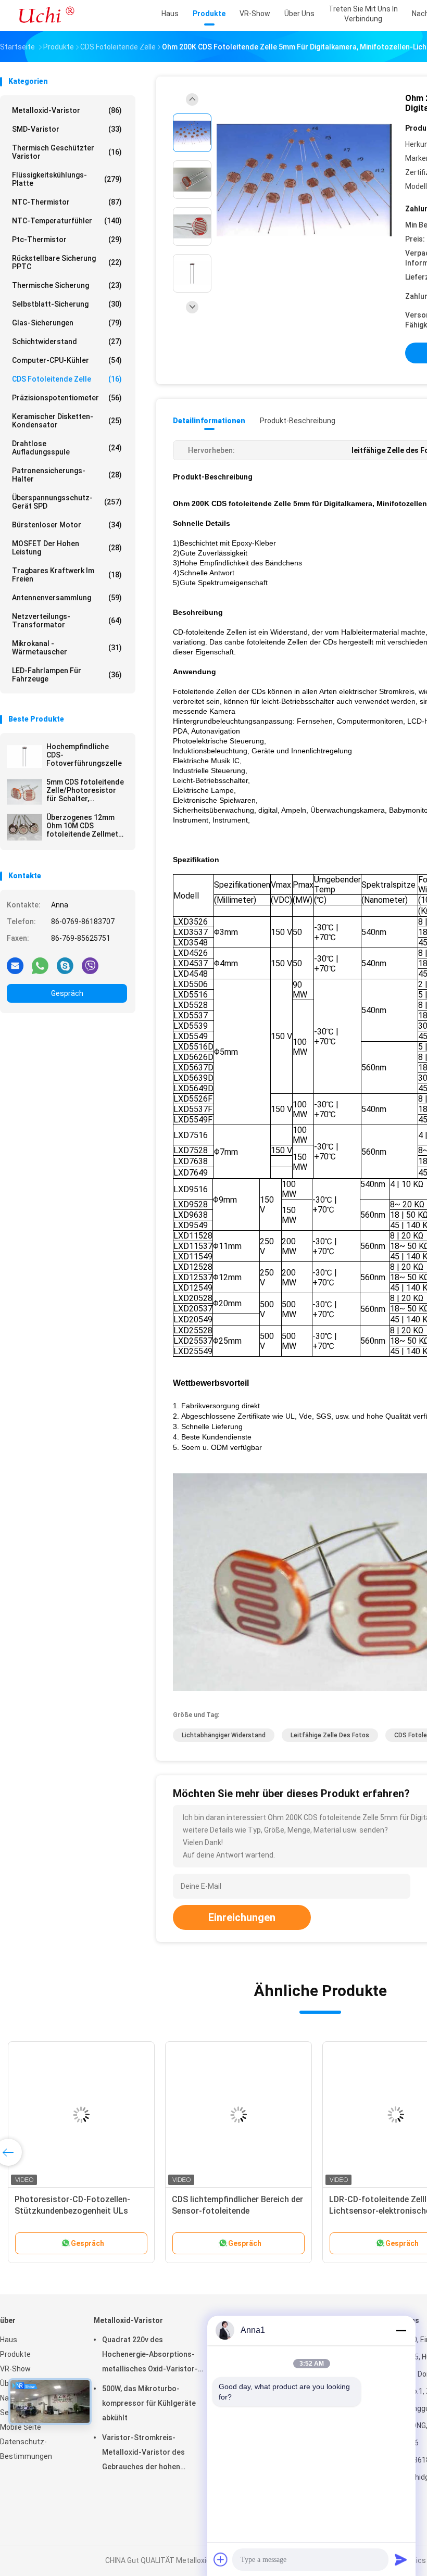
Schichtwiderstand (67, 342)
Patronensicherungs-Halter (67, 475)
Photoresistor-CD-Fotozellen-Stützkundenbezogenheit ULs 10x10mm (72, 2211)
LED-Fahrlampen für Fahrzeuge (67, 675)
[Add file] (221, 2559)
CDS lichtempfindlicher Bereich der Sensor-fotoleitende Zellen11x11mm (237, 2211)
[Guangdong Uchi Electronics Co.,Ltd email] (15, 965)
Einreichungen (242, 1917)
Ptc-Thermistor (67, 239)
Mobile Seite (21, 2427)
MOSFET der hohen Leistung (67, 548)
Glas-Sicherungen (67, 323)
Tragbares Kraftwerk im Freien (67, 575)
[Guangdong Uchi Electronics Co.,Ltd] (46, 16)
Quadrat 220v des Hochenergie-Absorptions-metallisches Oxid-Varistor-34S (150, 2356)
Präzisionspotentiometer (67, 398)
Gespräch (67, 993)
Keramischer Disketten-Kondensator (67, 421)
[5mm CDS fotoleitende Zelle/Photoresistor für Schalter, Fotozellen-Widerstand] (24, 792)
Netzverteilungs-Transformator (67, 621)
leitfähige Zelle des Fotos (330, 1735)
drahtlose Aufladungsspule (67, 448)
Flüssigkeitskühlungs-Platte (67, 179)
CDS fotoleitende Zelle (67, 379)
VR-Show (15, 2369)
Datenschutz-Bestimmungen (26, 2449)
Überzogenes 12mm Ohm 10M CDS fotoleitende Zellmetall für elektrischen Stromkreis (86, 826)
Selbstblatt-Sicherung (67, 304)
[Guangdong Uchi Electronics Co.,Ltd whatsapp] (40, 965)
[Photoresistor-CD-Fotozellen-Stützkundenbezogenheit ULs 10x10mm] (81, 2115)
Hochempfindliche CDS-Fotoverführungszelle (84, 755)
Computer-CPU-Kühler (67, 360)
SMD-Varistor (67, 129)
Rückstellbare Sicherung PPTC (67, 262)
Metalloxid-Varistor (67, 110)
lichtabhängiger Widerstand (224, 1735)
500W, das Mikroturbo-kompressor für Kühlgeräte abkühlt (149, 2403)
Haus (9, 2340)
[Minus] (401, 2330)
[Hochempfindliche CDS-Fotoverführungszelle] (24, 756)
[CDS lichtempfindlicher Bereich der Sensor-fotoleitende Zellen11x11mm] (238, 2115)
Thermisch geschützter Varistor (67, 152)
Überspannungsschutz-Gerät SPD (67, 502)
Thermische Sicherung (67, 285)
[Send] (401, 2559)
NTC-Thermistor (67, 202)
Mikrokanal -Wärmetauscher (67, 648)
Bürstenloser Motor (67, 525)
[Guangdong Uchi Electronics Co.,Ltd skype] (65, 965)
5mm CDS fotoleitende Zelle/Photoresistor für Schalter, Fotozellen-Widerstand (87, 790)
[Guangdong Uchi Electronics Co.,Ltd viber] (90, 965)
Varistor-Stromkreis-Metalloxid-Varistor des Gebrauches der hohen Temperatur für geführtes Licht (156, 2454)
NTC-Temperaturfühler (67, 221)
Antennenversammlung (67, 598)
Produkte (15, 2354)
